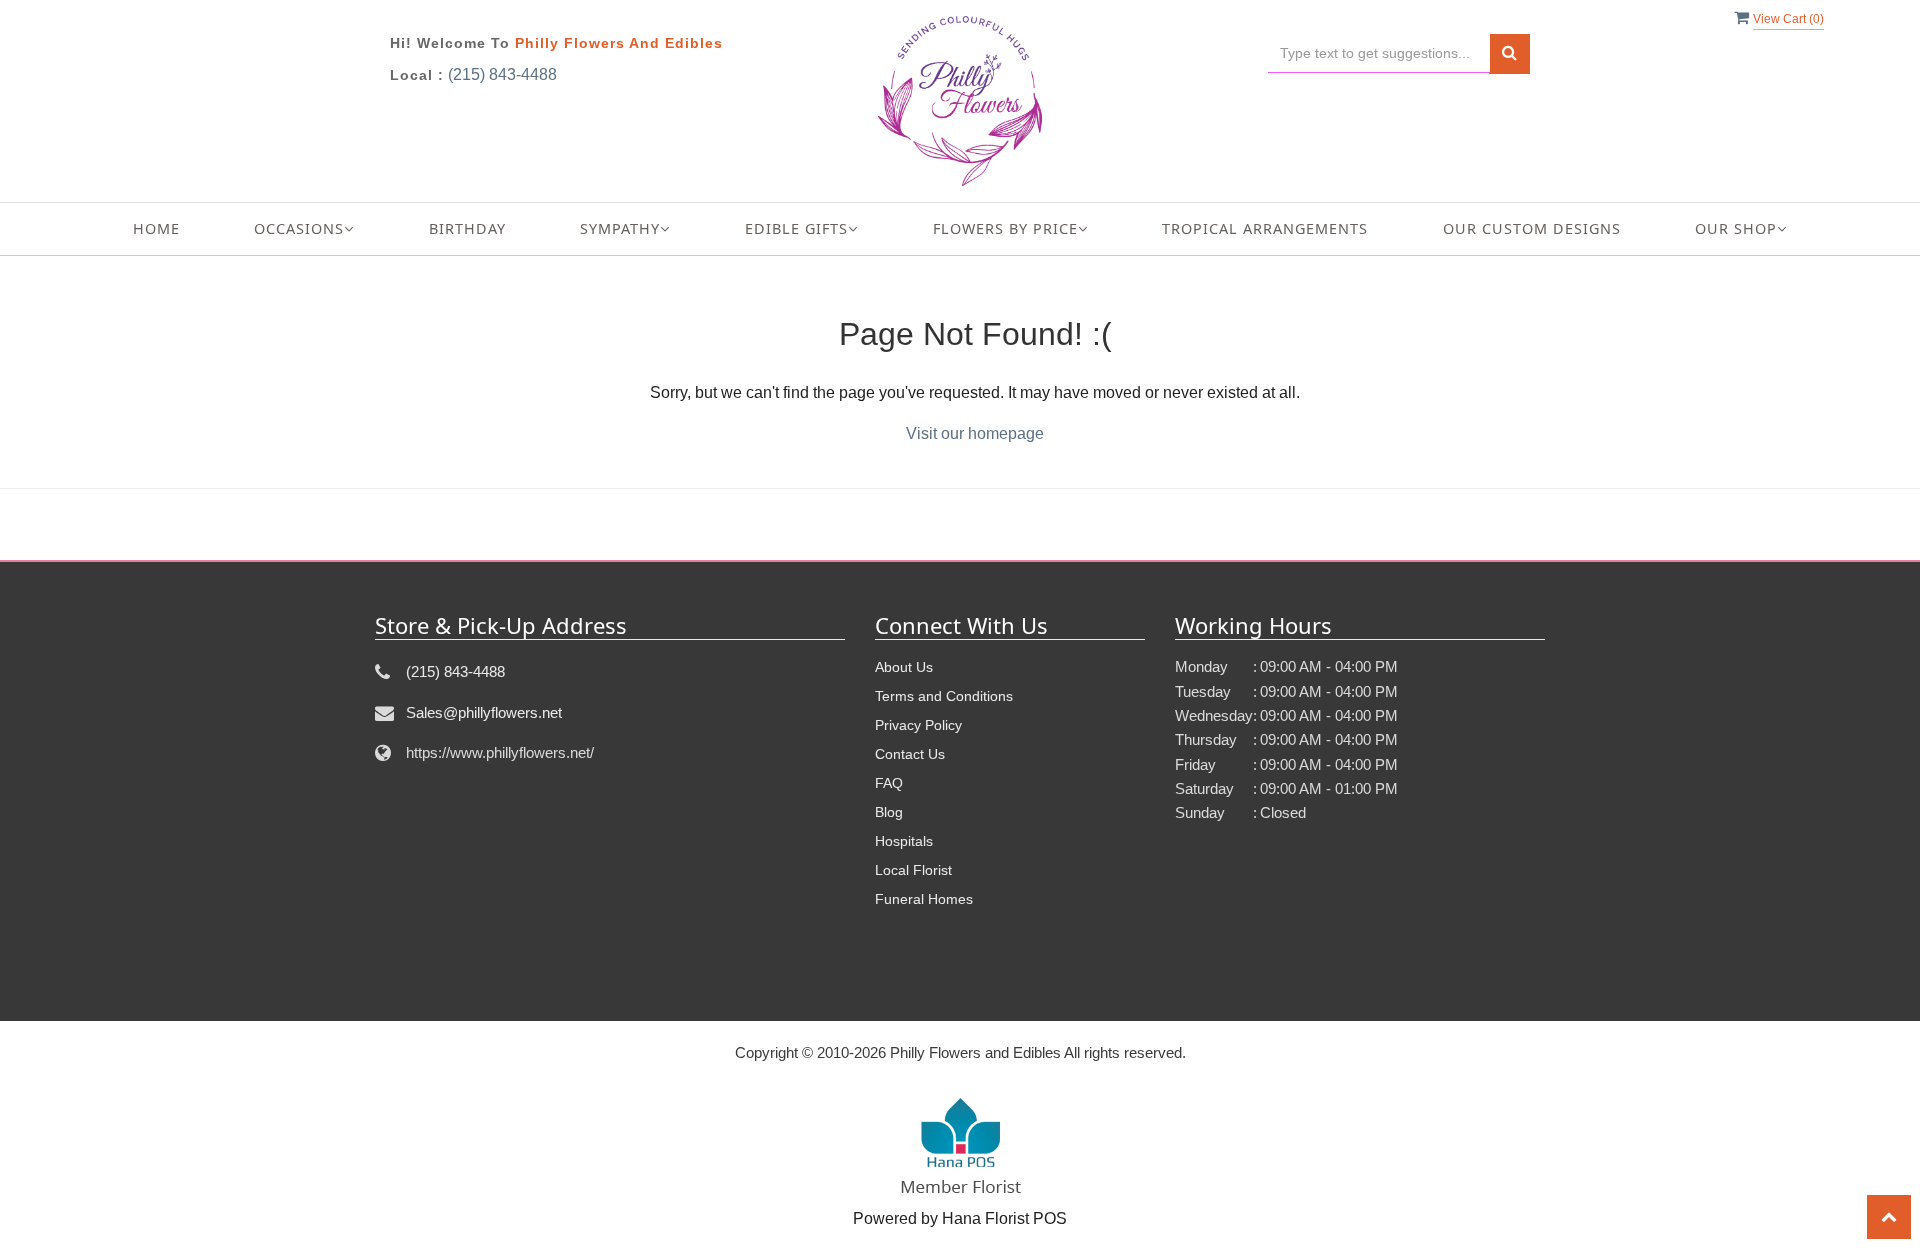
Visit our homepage (975, 433)
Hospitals (904, 841)
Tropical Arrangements (1265, 228)
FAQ (889, 783)
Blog (889, 812)
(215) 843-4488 (502, 74)
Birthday (467, 228)
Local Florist (913, 870)
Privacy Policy (918, 725)
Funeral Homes (924, 899)
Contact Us (910, 754)
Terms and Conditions (944, 696)
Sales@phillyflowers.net (484, 712)
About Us (904, 667)
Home (156, 228)
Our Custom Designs (1532, 228)
